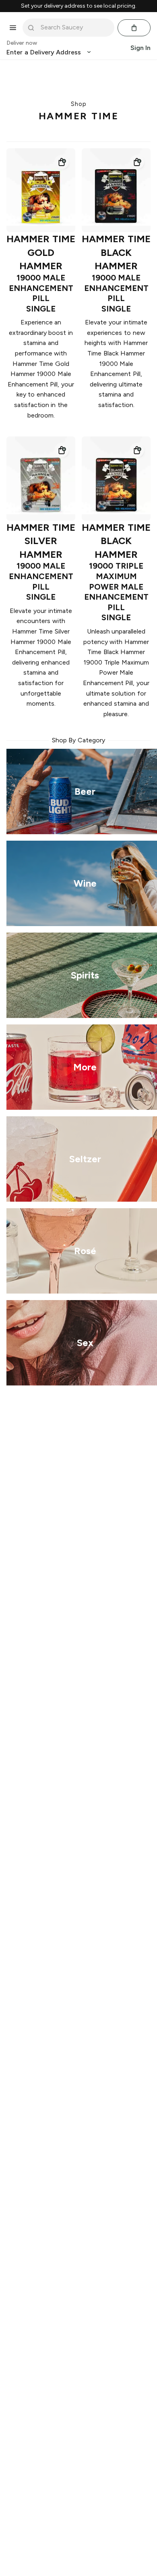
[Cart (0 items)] (134, 28)
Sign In (140, 48)
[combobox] (74, 27)
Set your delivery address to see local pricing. (79, 6)
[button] (62, 162)
